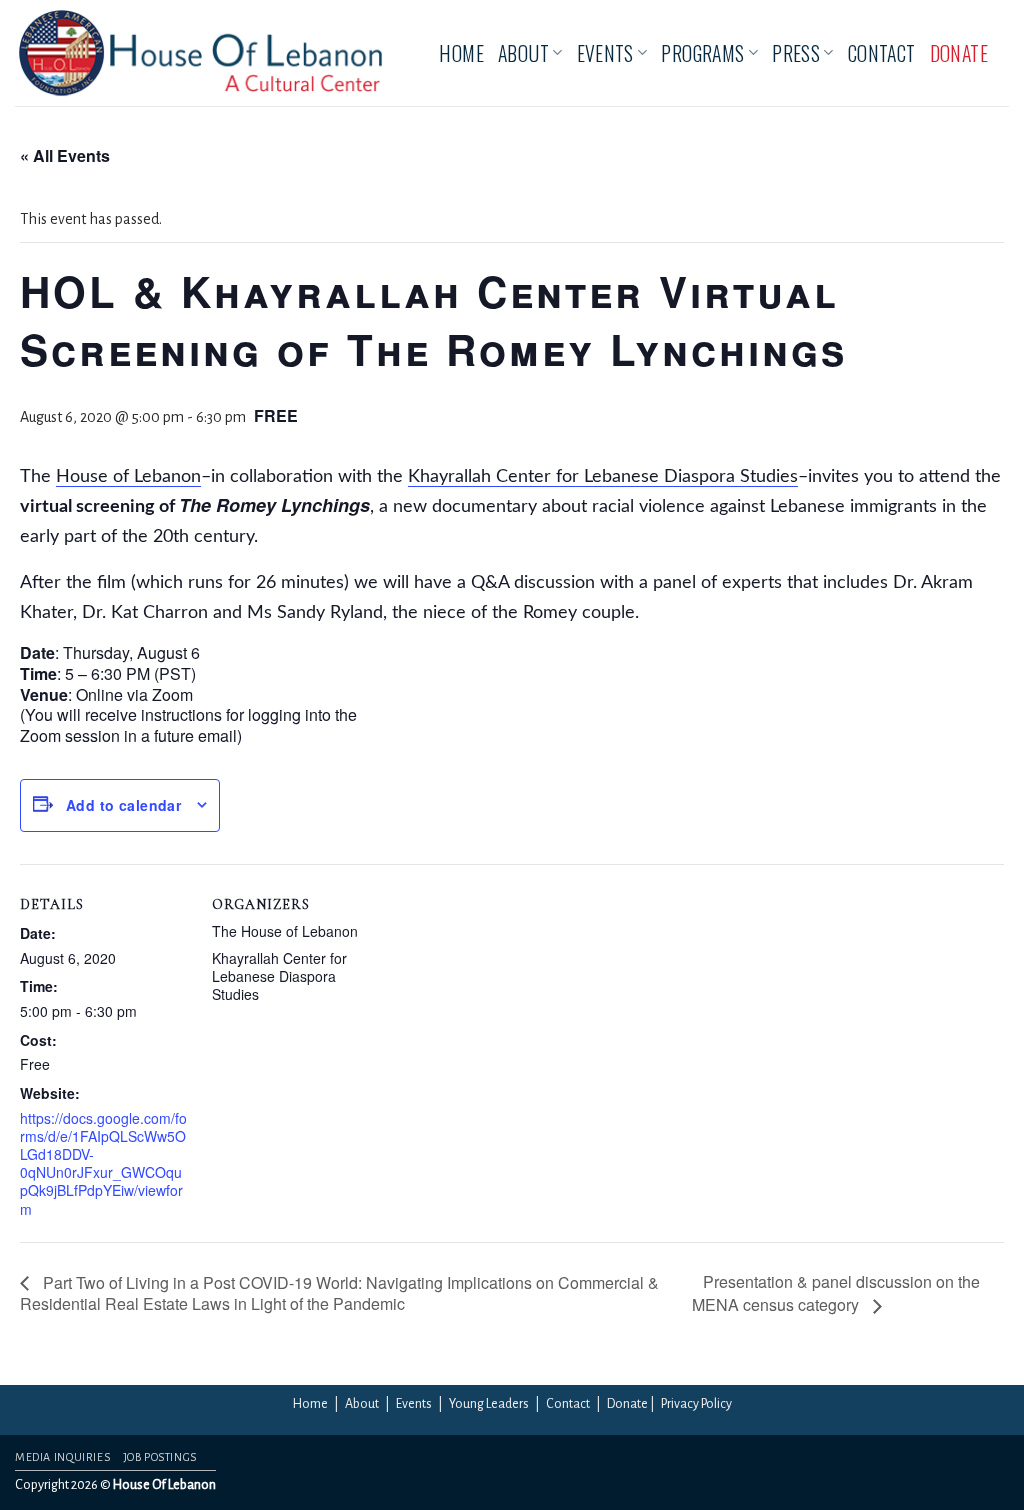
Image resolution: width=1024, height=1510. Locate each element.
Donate (627, 1404)
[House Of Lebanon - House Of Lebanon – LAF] (200, 52)
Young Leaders (489, 1404)
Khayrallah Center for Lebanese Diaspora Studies (603, 477)
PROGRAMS (702, 53)
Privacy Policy (696, 1404)
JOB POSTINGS (160, 1457)
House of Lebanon (128, 477)
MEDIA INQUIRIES (62, 1457)
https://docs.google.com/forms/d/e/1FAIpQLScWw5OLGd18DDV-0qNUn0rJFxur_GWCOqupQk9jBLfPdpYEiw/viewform (103, 1163)
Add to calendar (123, 805)
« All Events (65, 155)
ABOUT (523, 53)
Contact (568, 1404)
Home (310, 1404)
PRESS (796, 53)
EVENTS (605, 53)
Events (414, 1404)
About (362, 1404)
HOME (461, 53)
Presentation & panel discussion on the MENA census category (836, 1293)
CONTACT (882, 53)
